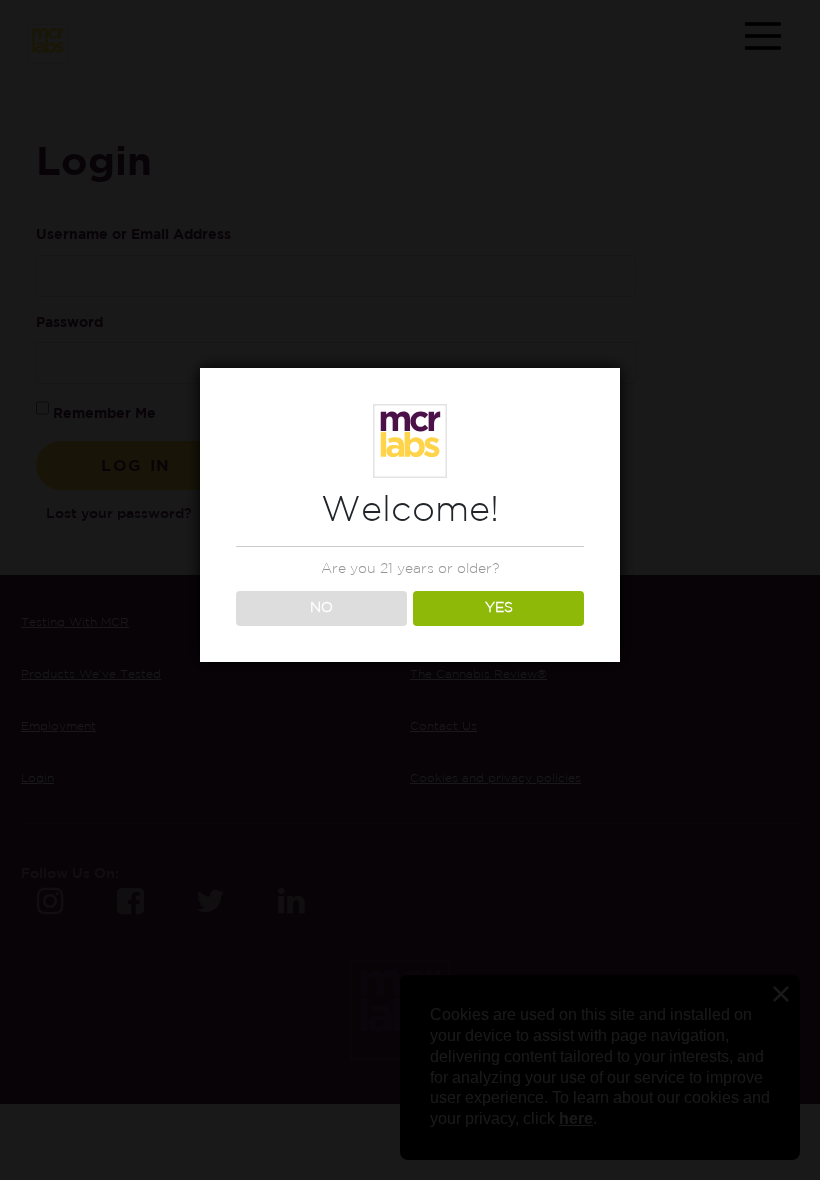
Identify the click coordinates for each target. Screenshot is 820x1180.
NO (321, 608)
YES (499, 608)
